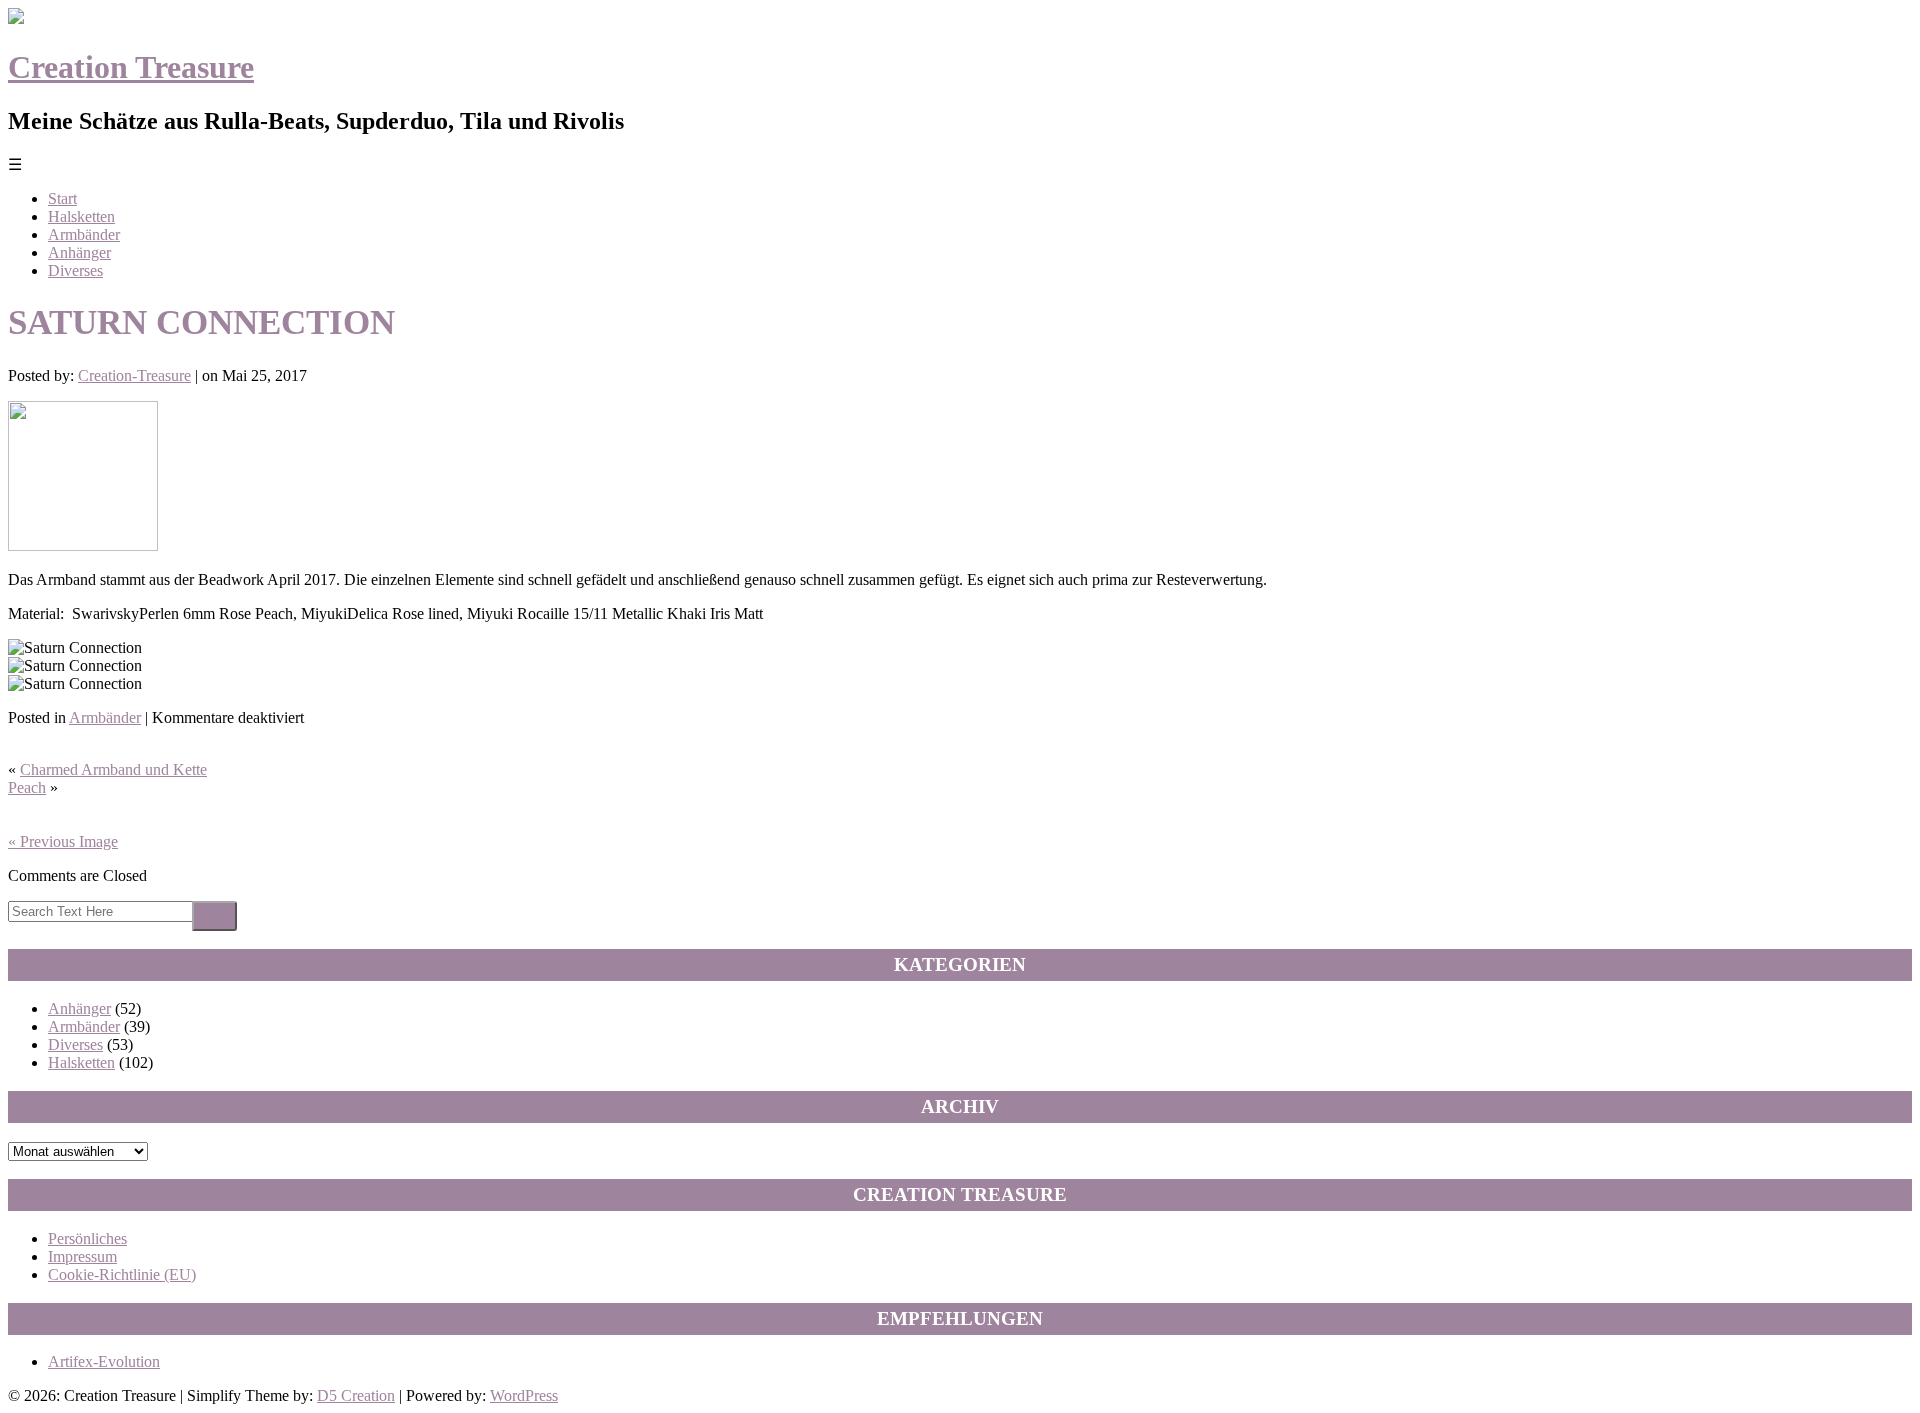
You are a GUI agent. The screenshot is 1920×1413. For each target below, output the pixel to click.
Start (62, 198)
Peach (27, 787)
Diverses (75, 270)
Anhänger (79, 252)
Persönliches (87, 1238)
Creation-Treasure (134, 375)
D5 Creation (356, 1395)
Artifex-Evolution (104, 1361)
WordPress (524, 1395)
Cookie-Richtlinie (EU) (122, 1274)
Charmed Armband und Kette (113, 769)
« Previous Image (63, 841)
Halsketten (81, 216)
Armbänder (84, 234)
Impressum (82, 1256)
